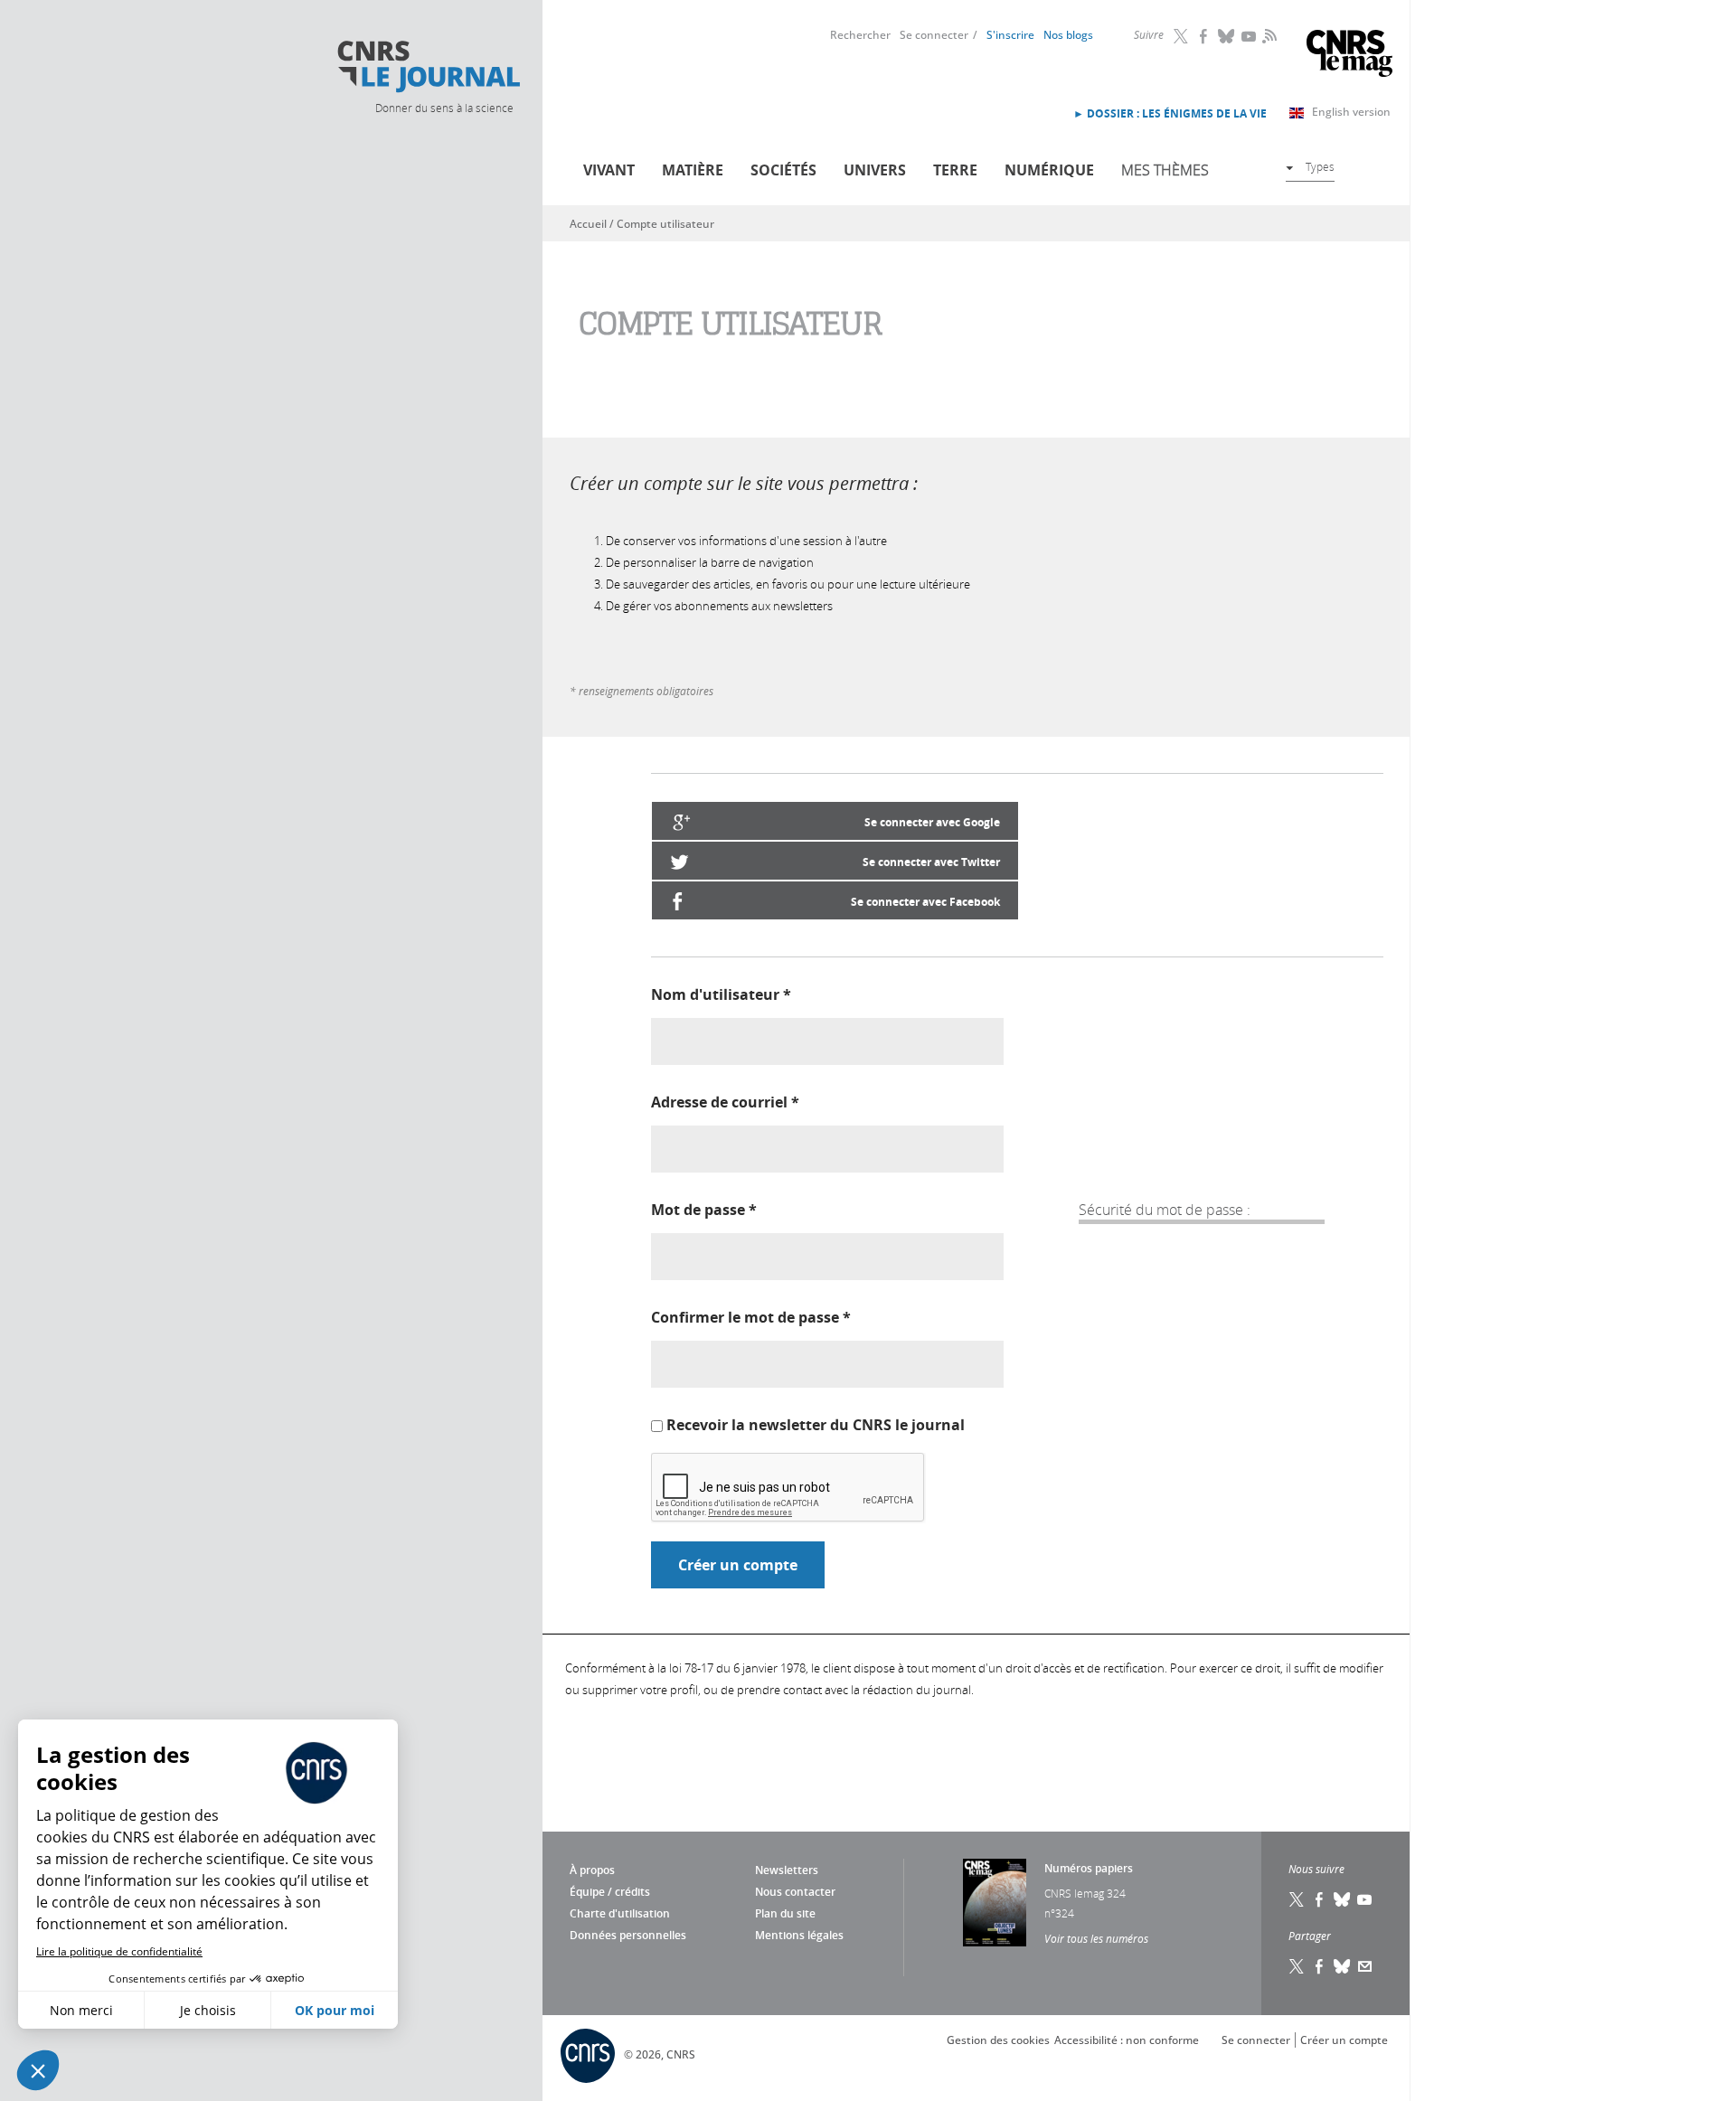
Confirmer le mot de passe (751, 1317)
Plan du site (785, 1913)
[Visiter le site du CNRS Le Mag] (1349, 56)
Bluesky (1227, 36)
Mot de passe (704, 1210)
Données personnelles (628, 1935)
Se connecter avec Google (932, 822)
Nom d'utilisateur (721, 994)
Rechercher (860, 35)
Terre (955, 170)
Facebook (1204, 36)
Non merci (81, 2010)
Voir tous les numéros (1096, 1938)
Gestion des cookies (998, 2040)
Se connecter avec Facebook (925, 902)
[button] (38, 2070)
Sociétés (783, 170)
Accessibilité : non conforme (1127, 2040)
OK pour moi (335, 2010)
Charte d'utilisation (620, 1913)
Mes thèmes (1165, 170)
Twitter (1182, 36)
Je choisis (208, 2010)
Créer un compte (1344, 2040)
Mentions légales (799, 1935)
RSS (1268, 35)
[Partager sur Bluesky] (1343, 1966)
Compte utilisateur (665, 224)
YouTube (1250, 36)
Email (1365, 1966)
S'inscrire (1010, 35)
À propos (592, 1870)
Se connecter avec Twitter (931, 862)
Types (1320, 166)
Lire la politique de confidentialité (119, 1951)
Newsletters (787, 1870)
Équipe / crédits (610, 1892)
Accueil (588, 224)
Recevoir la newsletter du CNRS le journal (816, 1425)
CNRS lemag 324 (1085, 1893)
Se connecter (934, 35)
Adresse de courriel (725, 1102)
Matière (693, 170)
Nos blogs (1068, 35)
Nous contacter (795, 1892)
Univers (875, 170)
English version (1351, 112)
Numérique (1049, 170)
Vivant (609, 170)
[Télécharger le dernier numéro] (995, 1903)
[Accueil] (428, 67)
